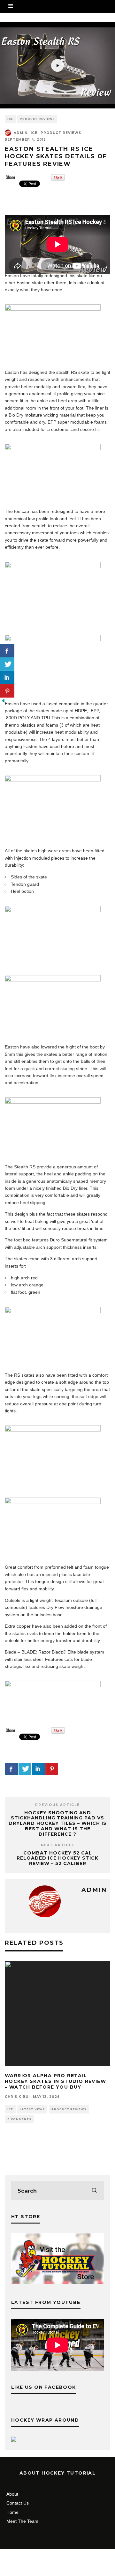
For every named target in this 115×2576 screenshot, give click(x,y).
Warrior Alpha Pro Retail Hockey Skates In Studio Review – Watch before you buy (55, 2081)
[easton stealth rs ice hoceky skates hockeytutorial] (53, 1685)
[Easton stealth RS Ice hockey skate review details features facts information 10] (53, 640)
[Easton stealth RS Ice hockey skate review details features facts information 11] (53, 1430)
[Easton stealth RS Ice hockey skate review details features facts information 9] (53, 1502)
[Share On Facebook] (11, 1769)
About (12, 2494)
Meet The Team (22, 2521)
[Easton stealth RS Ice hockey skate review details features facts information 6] (53, 911)
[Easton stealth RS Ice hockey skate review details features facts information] (53, 780)
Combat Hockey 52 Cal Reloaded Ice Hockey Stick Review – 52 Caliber (57, 1858)
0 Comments (19, 2119)
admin (21, 133)
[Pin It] (58, 179)
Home (12, 2512)
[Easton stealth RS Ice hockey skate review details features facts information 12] (53, 566)
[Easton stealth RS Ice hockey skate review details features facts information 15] (53, 1312)
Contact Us (18, 2503)
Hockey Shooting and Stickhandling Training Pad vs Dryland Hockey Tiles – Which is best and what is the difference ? (58, 1823)
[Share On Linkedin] (38, 1769)
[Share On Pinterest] (52, 1769)
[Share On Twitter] (25, 1769)
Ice (10, 119)
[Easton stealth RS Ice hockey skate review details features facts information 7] (53, 448)
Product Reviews (37, 119)
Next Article (58, 1845)
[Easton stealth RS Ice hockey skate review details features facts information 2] (53, 980)
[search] (94, 2191)
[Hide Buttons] (3, 702)
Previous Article (57, 1805)
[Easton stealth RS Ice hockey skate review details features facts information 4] (53, 1102)
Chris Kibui (17, 2097)
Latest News (32, 2109)
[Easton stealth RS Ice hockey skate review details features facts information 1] (53, 309)
